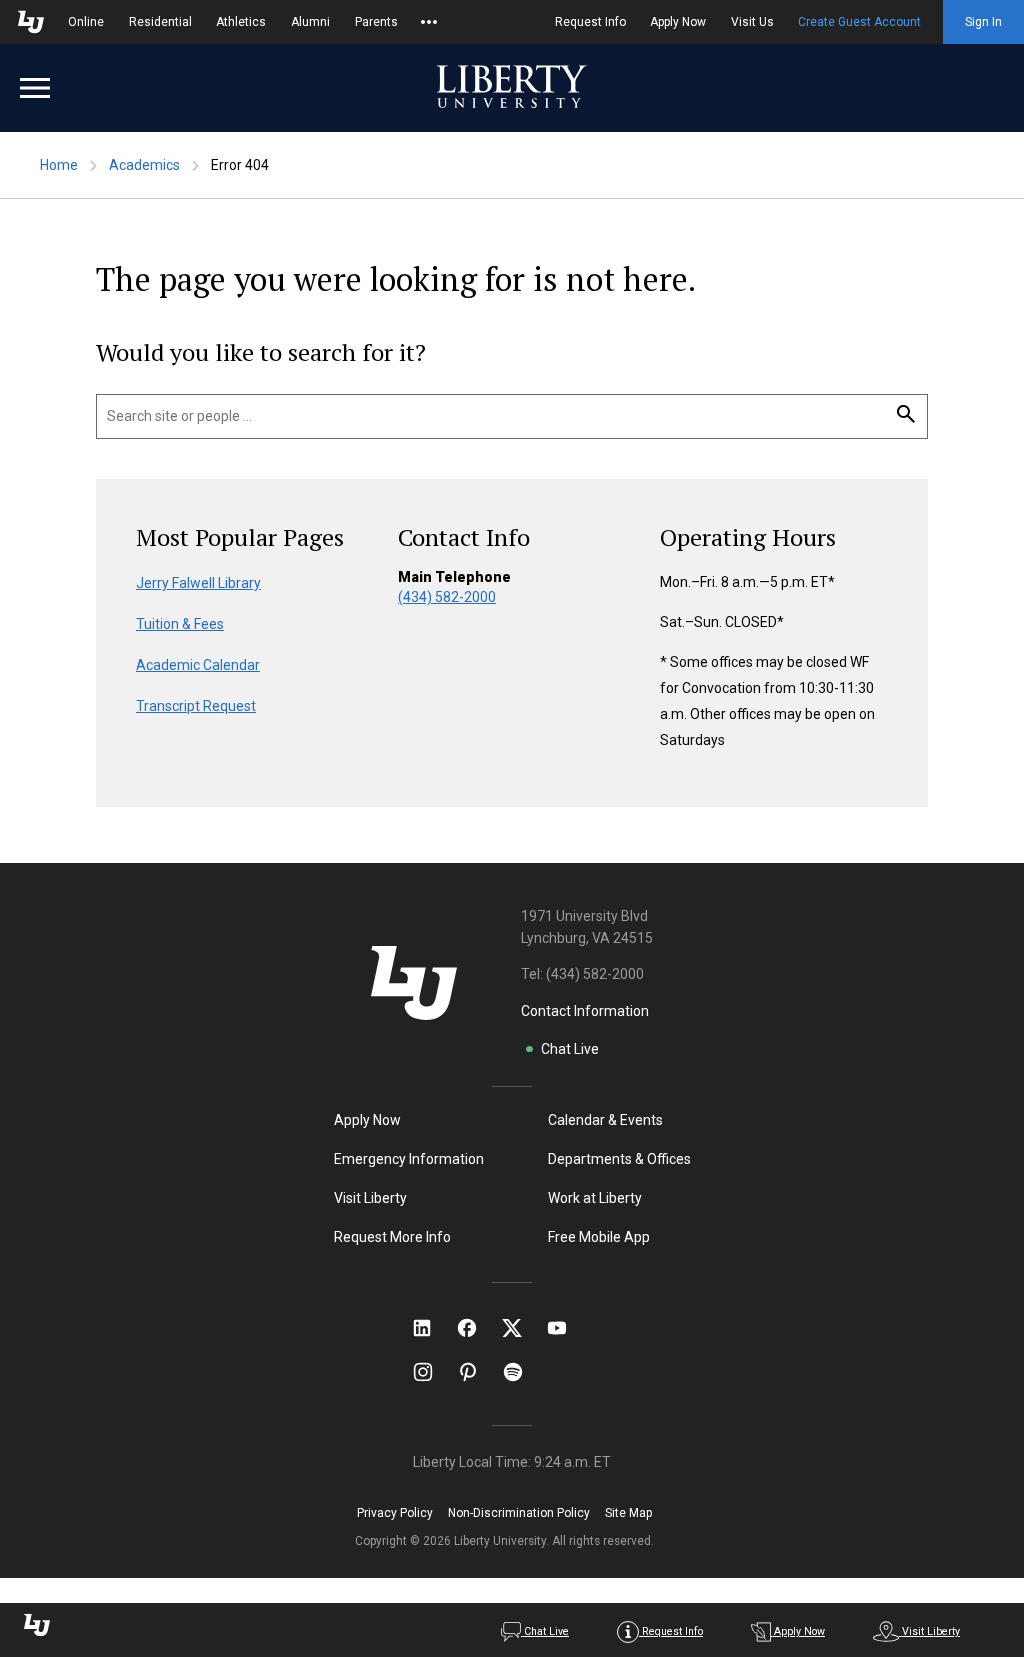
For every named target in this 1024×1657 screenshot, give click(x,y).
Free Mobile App (599, 1237)
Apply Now (678, 22)
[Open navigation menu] (35, 88)
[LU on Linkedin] (432, 1328)
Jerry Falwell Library (198, 583)
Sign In (983, 22)
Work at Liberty (595, 1198)
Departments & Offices (619, 1159)
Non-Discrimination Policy (519, 1513)
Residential (160, 22)
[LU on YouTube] (567, 1328)
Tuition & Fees (180, 624)
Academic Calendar (198, 665)
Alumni (310, 22)
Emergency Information (409, 1159)
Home (59, 165)
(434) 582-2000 (447, 597)
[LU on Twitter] (522, 1328)
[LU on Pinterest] (476, 1372)
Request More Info (392, 1237)
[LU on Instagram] (432, 1372)
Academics (144, 165)
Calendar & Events (605, 1120)
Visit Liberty (370, 1198)
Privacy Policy (395, 1513)
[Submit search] (905, 415)
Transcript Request (196, 706)
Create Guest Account (859, 22)
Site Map (628, 1513)
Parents (376, 22)
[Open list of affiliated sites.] (429, 22)
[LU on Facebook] (477, 1328)
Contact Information (585, 1011)
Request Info (590, 22)
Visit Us (752, 22)
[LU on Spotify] (521, 1372)
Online (86, 22)
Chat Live (570, 1049)
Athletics (241, 22)
